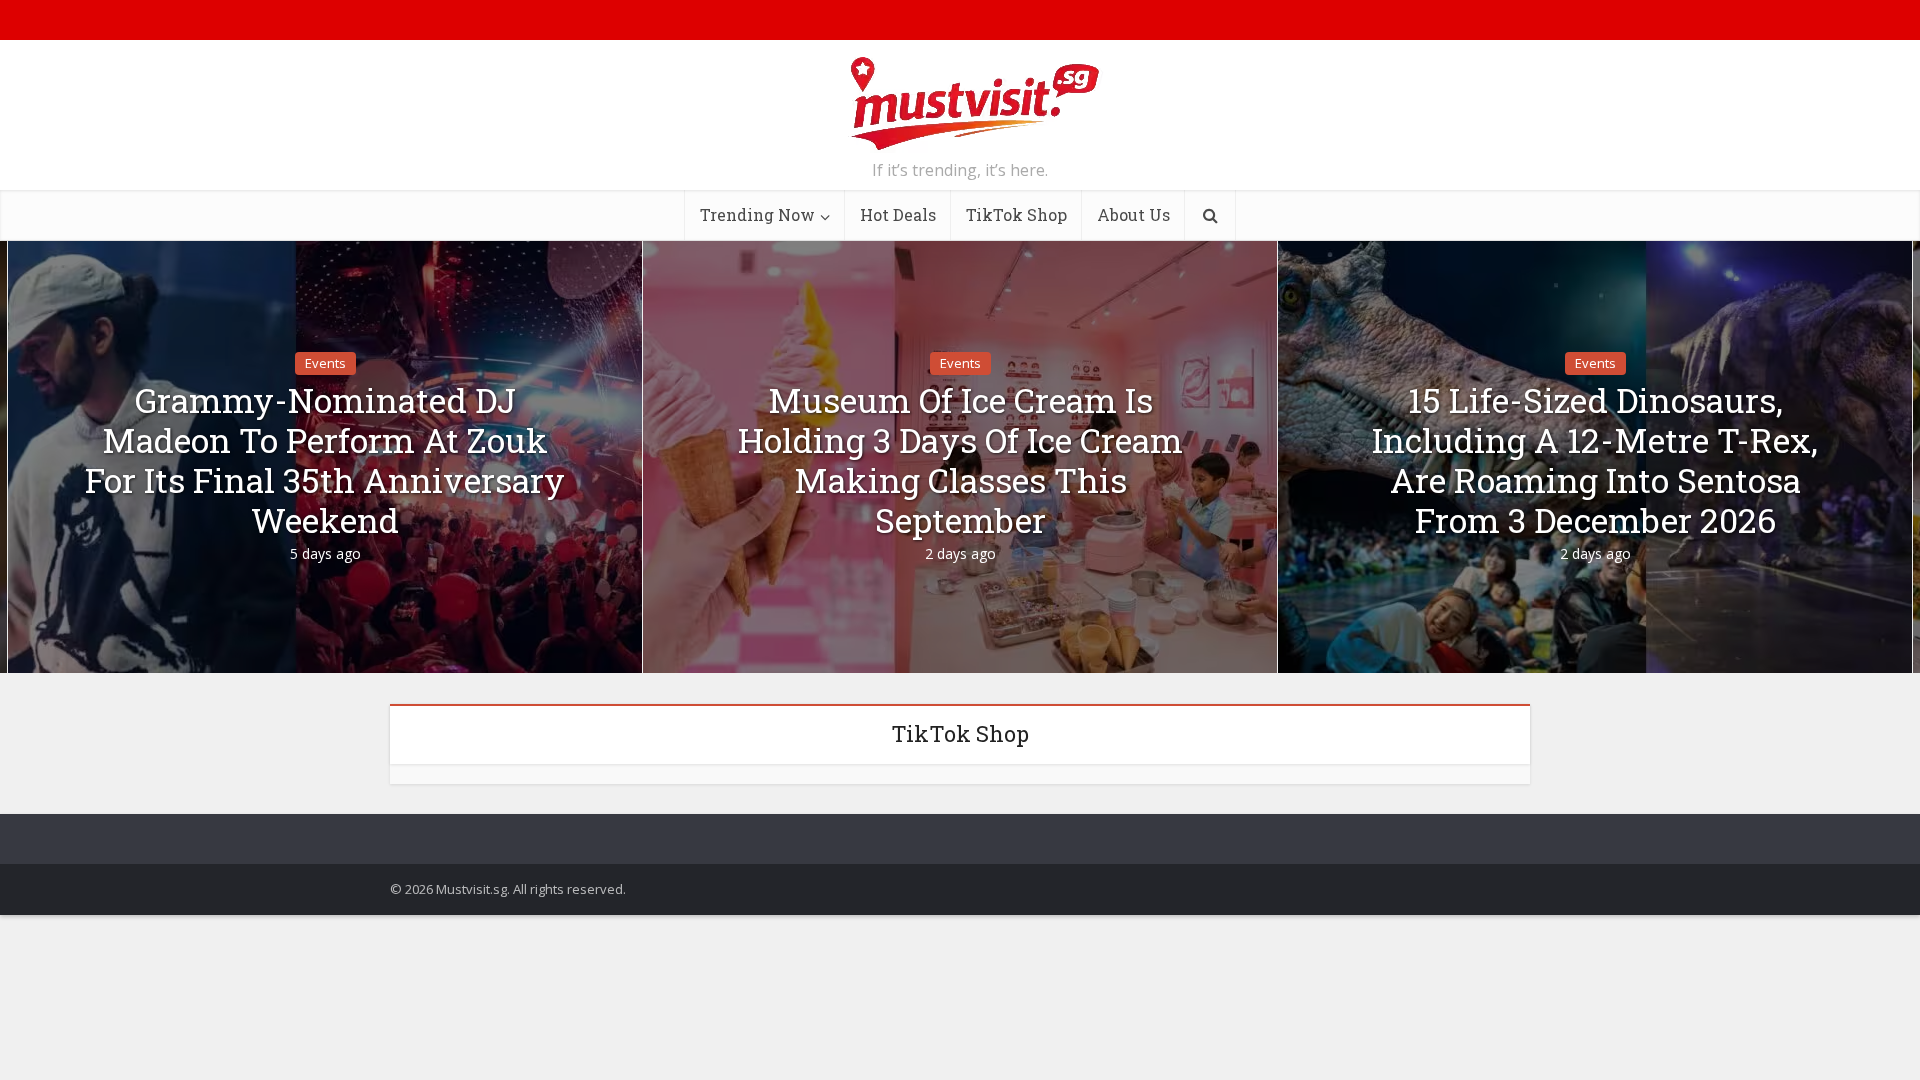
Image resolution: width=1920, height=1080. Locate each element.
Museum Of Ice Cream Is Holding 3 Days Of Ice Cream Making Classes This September (960, 460)
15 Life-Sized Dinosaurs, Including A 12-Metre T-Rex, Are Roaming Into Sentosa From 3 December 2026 (1595, 460)
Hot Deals (898, 214)
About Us (1133, 214)
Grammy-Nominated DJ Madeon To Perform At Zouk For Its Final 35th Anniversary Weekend (325, 460)
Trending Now (757, 214)
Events (325, 363)
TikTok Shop (1016, 214)
